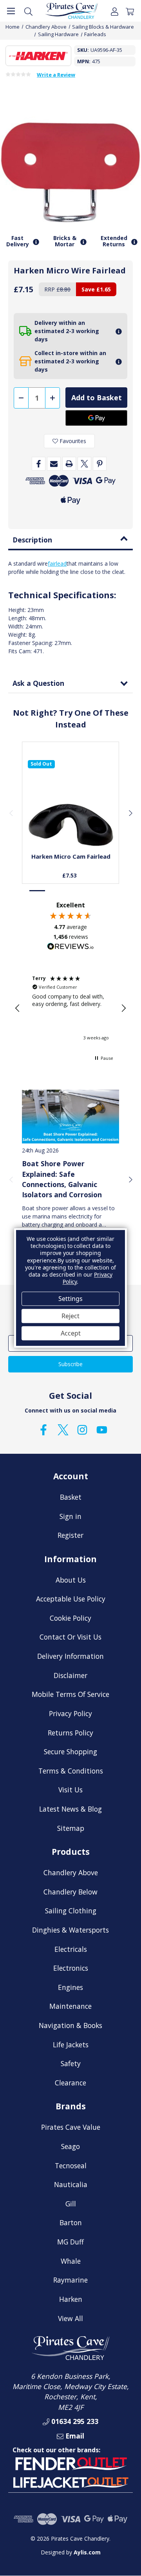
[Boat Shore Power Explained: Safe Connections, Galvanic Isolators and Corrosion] (70, 1116)
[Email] (54, 464)
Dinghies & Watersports (70, 1930)
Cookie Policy (70, 1618)
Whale (71, 2261)
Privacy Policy (70, 1713)
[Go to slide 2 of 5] (54, 891)
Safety (71, 2063)
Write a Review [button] (56, 75)
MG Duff (70, 2242)
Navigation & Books (70, 2025)
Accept (71, 1333)
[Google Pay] (96, 418)
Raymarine (70, 2280)
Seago (70, 2146)
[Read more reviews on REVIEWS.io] (70, 947)
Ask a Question (38, 683)
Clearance (70, 2083)
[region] (70, 1008)
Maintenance (70, 2006)
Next (130, 813)
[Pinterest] (100, 464)
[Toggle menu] (11, 11)
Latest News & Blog (70, 1809)
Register (70, 1535)
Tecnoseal (71, 2166)
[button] (18, 1008)
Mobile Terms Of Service (70, 1694)
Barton (71, 2222)
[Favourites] (71, 828)
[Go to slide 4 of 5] (87, 891)
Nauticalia (71, 2184)
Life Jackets (71, 2045)
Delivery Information (70, 1656)
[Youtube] (102, 1430)
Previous (11, 813)
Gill (71, 2204)
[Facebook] (39, 464)
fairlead (57, 563)
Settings (70, 1299)
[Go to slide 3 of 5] (70, 891)
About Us (71, 1580)
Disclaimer (70, 1675)
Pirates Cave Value (71, 2127)
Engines (70, 1987)
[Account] (115, 11)
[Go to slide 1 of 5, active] (38, 891)
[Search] (28, 11)
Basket (71, 1497)
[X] (84, 464)
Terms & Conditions (71, 1771)
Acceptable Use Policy (71, 1599)
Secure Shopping (70, 1752)
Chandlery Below (70, 1892)
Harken (71, 2299)
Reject (70, 1316)
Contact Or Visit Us (70, 1637)
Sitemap (71, 1828)
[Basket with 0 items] (130, 11)
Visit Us (70, 1790)
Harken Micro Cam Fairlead (71, 856)
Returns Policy (70, 1733)
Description (32, 540)
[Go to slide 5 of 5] (103, 891)
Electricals (71, 1949)
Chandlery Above (71, 1872)
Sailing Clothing (71, 1911)
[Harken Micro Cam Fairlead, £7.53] (71, 803)
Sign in (70, 1516)
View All (70, 2318)
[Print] (69, 464)
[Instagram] (82, 1430)
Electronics (71, 1968)
